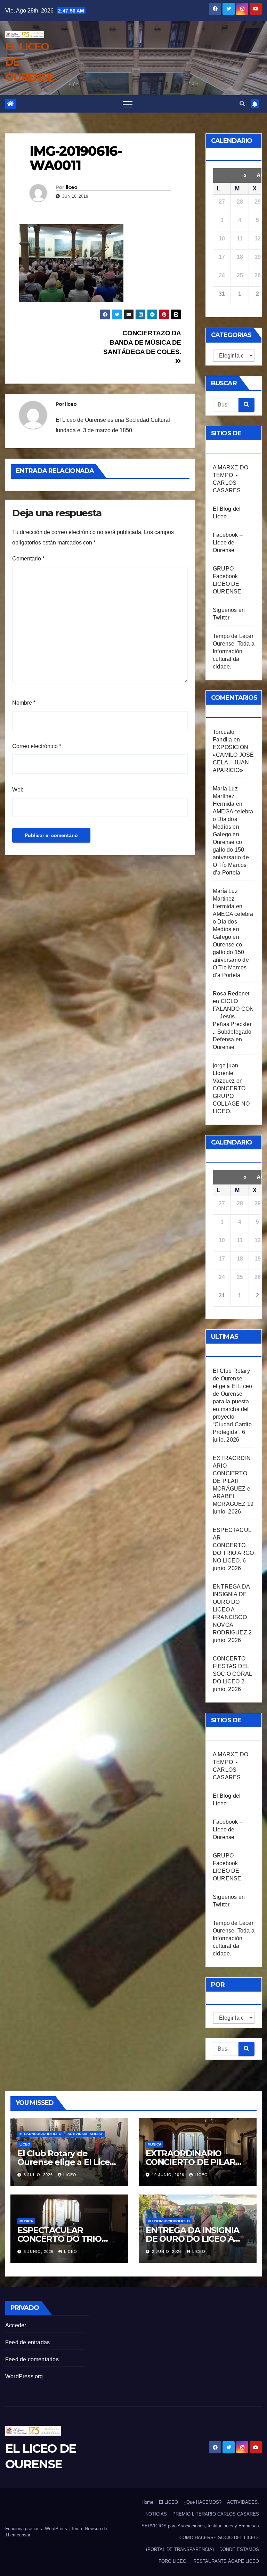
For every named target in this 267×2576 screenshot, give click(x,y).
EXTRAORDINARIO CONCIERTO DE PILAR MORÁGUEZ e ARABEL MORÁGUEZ (232, 1481)
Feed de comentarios (32, 2359)
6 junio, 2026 (39, 2251)
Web (18, 790)
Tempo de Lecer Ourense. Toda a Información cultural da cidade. (234, 651)
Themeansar (18, 2535)
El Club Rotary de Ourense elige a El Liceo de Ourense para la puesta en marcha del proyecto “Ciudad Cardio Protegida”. (232, 1401)
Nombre (24, 703)
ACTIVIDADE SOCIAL (85, 2134)
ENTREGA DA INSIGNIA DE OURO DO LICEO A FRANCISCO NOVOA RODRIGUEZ (231, 1610)
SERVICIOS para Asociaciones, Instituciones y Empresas (200, 2526)
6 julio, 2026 (39, 2175)
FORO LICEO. (173, 2561)
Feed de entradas (27, 2342)
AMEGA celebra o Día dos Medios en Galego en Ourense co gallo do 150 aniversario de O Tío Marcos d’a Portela (233, 842)
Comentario (28, 559)
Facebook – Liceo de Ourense (228, 543)
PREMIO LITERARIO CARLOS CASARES (216, 2514)
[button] (242, 104)
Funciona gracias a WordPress (37, 2529)
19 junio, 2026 (169, 2175)
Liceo (25, 2144)
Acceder (16, 2325)
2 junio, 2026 (168, 2251)
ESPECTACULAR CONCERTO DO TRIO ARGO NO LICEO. (233, 1545)
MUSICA (155, 2144)
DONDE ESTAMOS (239, 2549)
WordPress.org (24, 2376)
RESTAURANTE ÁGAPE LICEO (226, 2561)
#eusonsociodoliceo (41, 2134)
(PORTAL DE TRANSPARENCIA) (180, 2549)
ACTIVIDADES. (243, 2502)
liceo (72, 187)
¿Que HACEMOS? (203, 2502)
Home (147, 2502)
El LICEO (168, 2502)
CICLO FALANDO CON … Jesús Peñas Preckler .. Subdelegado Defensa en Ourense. (233, 1024)
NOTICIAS (156, 2514)
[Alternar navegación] (128, 104)
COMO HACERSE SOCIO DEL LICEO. (219, 2538)
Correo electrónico (37, 746)
